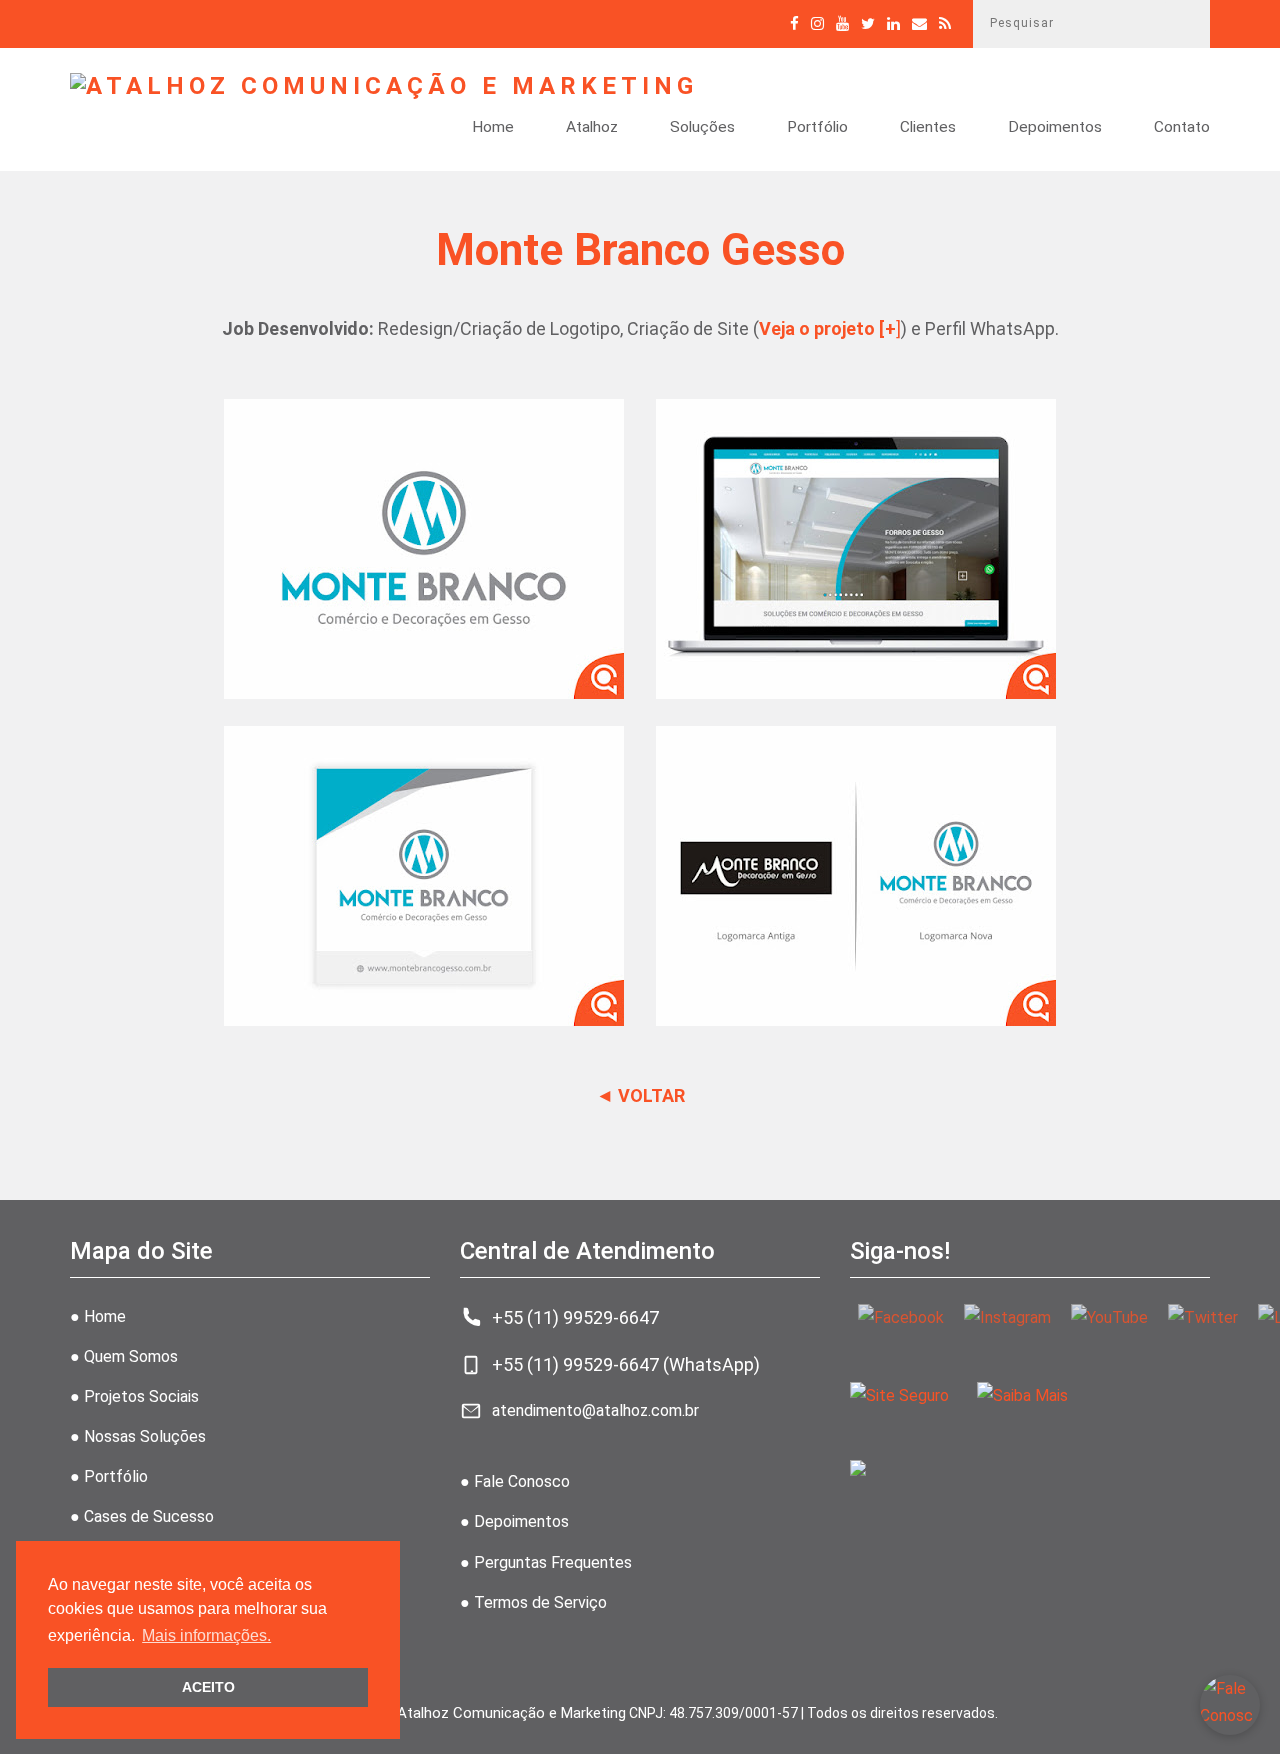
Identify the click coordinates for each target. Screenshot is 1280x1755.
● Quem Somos (124, 1356)
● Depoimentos (514, 1521)
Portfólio (817, 128)
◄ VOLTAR (640, 1095)
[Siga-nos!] (817, 23)
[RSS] (945, 23)
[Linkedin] (893, 23)
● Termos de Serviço (533, 1602)
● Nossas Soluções (138, 1436)
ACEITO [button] (208, 1687)
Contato (1182, 128)
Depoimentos (1055, 128)
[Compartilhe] (868, 23)
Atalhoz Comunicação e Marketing (511, 1713)
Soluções (702, 128)
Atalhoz (592, 128)
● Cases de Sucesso (142, 1516)
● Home (98, 1316)
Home (493, 128)
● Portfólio (109, 1476)
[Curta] (794, 23)
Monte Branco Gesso (640, 250)
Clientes (928, 128)
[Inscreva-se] (842, 23)
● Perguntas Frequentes (546, 1562)
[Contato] (919, 23)
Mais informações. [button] (206, 1635)
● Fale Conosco (515, 1481)
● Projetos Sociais (134, 1396)
